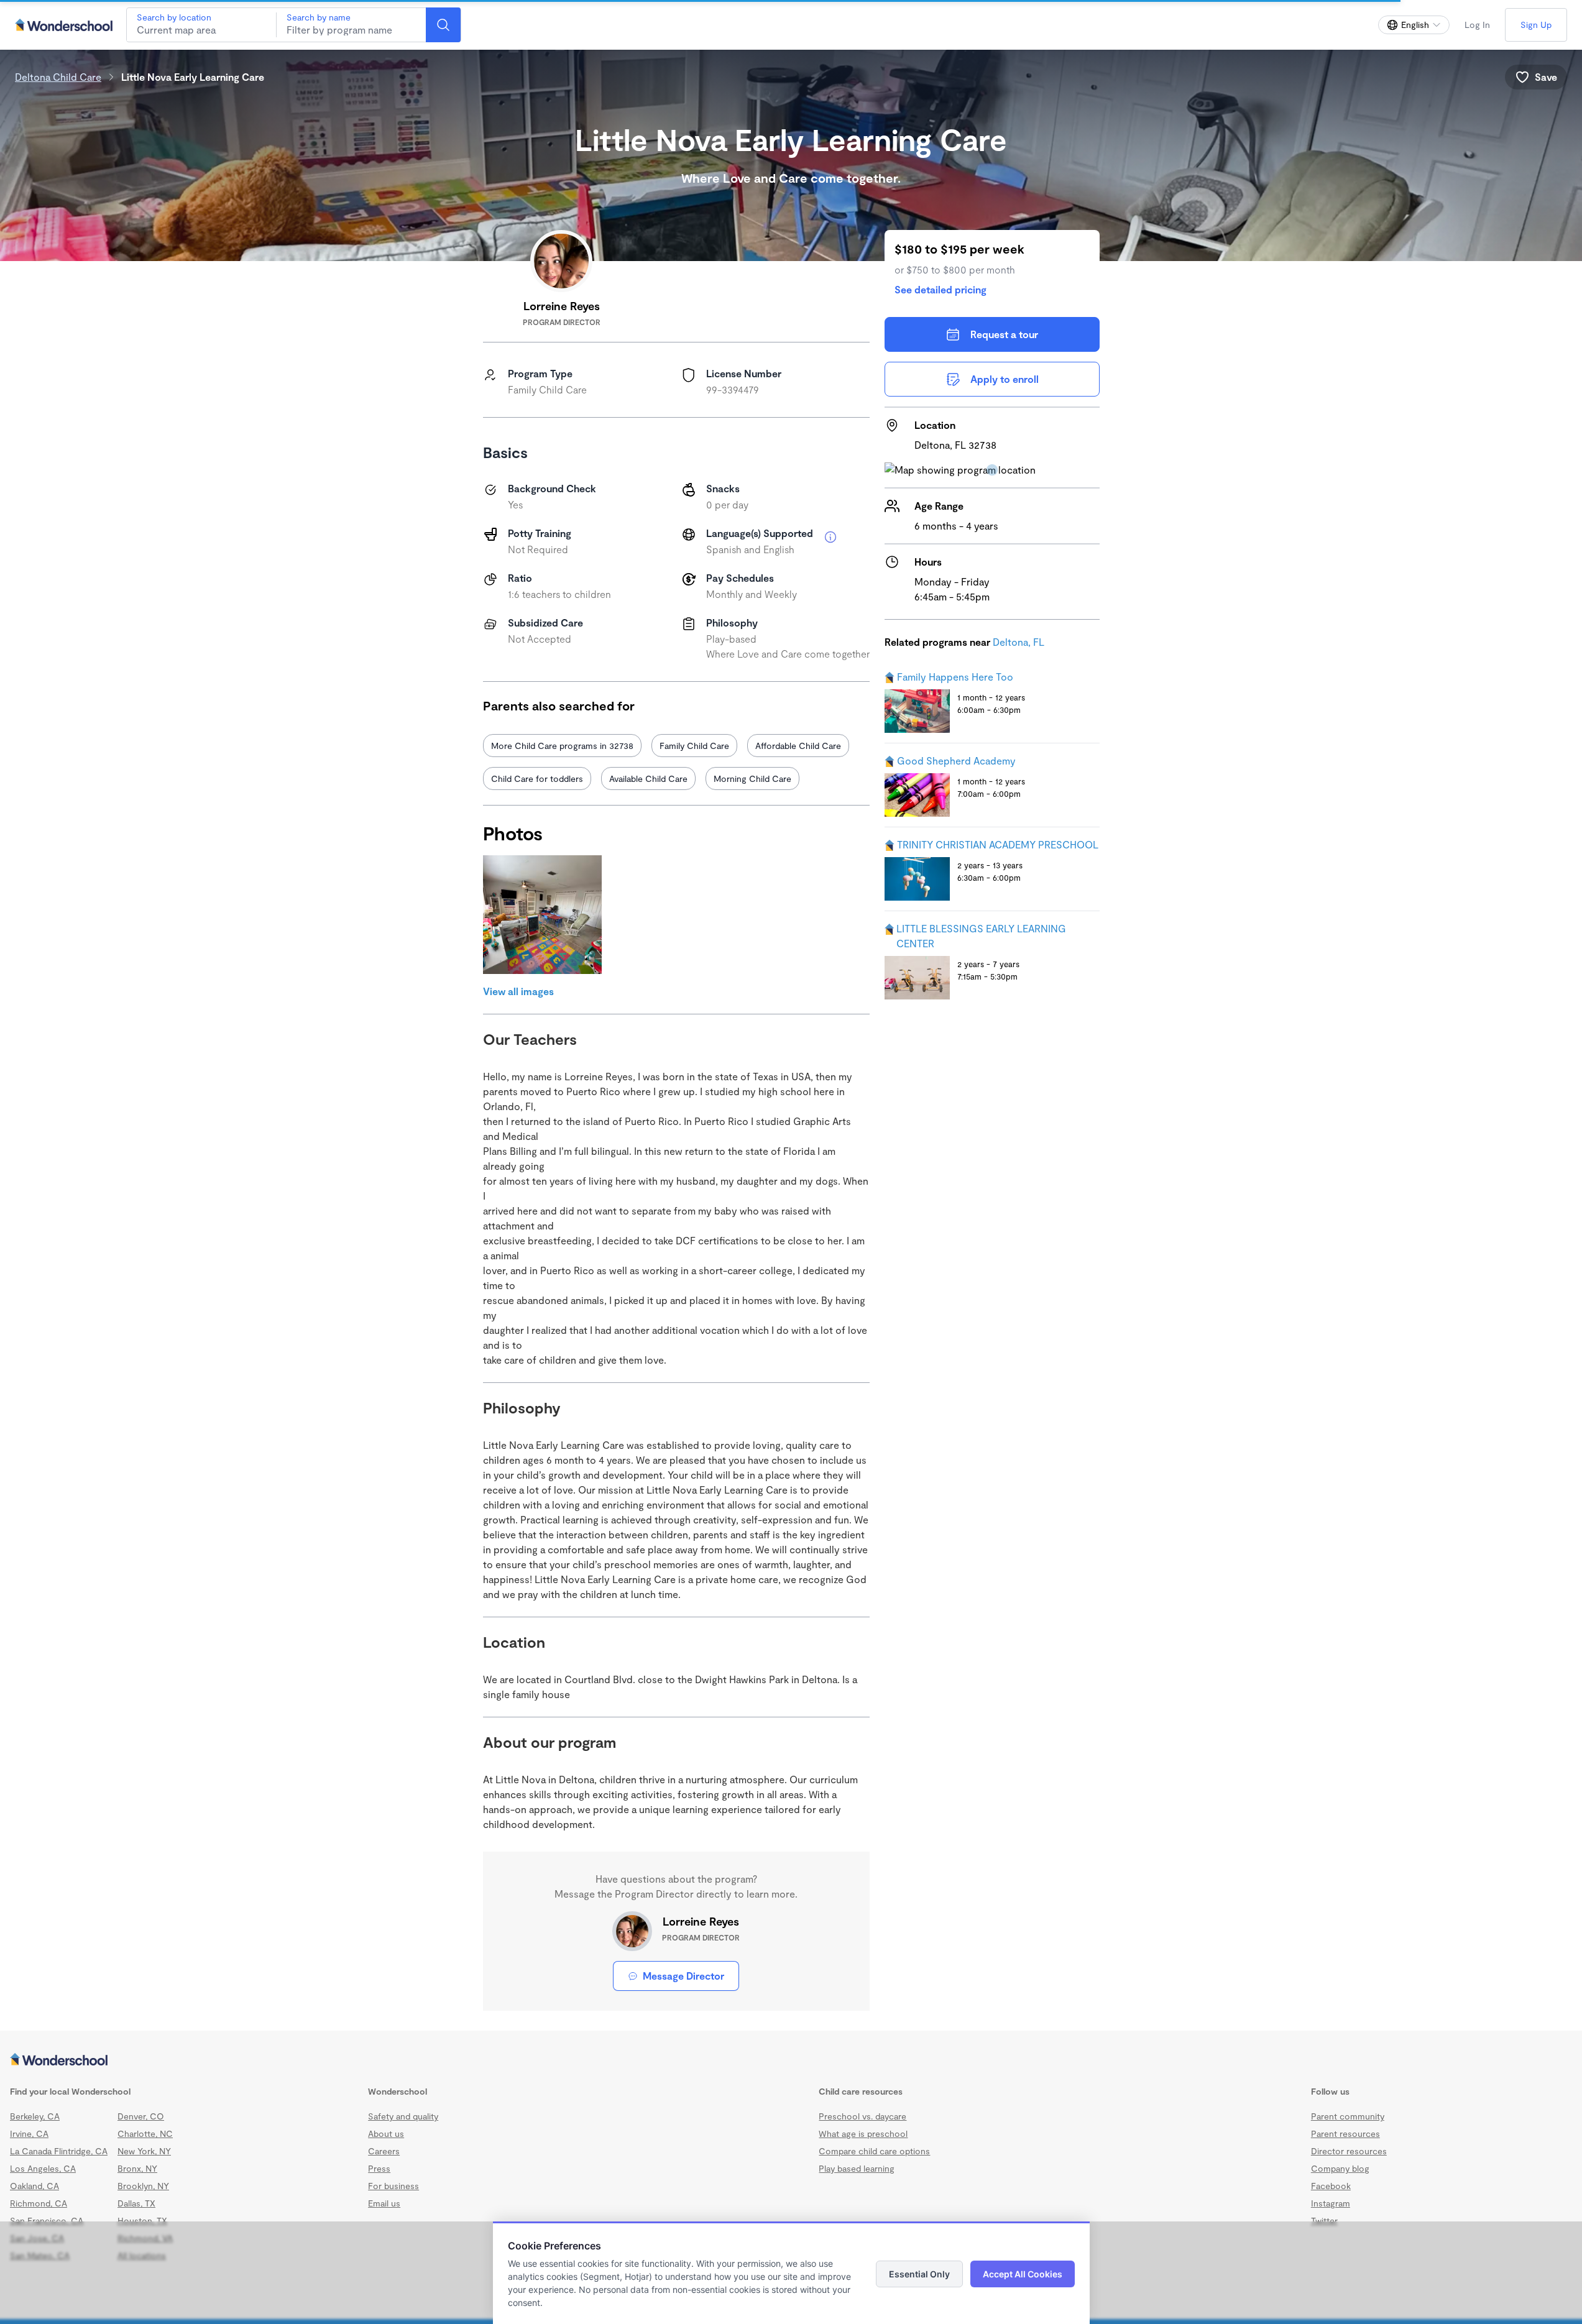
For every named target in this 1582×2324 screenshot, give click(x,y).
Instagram (1331, 2203)
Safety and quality (403, 2116)
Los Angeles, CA (43, 2168)
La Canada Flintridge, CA (59, 2151)
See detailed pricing (940, 289)
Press (379, 2168)
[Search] (443, 25)
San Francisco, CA (47, 2221)
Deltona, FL (1019, 642)
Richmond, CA (39, 2203)
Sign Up (1536, 25)
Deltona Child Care (58, 77)
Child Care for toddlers (537, 778)
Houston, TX (142, 2221)
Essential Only (919, 2274)
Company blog (1340, 2168)
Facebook (1331, 2186)
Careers (384, 2151)
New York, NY (144, 2151)
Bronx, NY (137, 2168)
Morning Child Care (752, 778)
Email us (384, 2203)
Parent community (1348, 2116)
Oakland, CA (34, 2186)
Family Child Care (694, 746)
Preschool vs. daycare (862, 2116)
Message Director (683, 1976)
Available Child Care (648, 778)
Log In (1477, 25)
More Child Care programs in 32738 (562, 746)
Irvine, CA (29, 2133)
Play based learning (857, 2168)
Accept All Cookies (1023, 2274)
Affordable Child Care (798, 746)
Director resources (1349, 2151)
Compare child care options (874, 2151)
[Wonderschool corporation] (791, 2060)
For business (393, 2186)
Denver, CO (141, 2116)
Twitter (1324, 2221)
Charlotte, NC (145, 2133)
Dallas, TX (136, 2203)
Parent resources (1345, 2133)
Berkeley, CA (35, 2116)
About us (386, 2133)
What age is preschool (863, 2133)
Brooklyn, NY (143, 2186)
